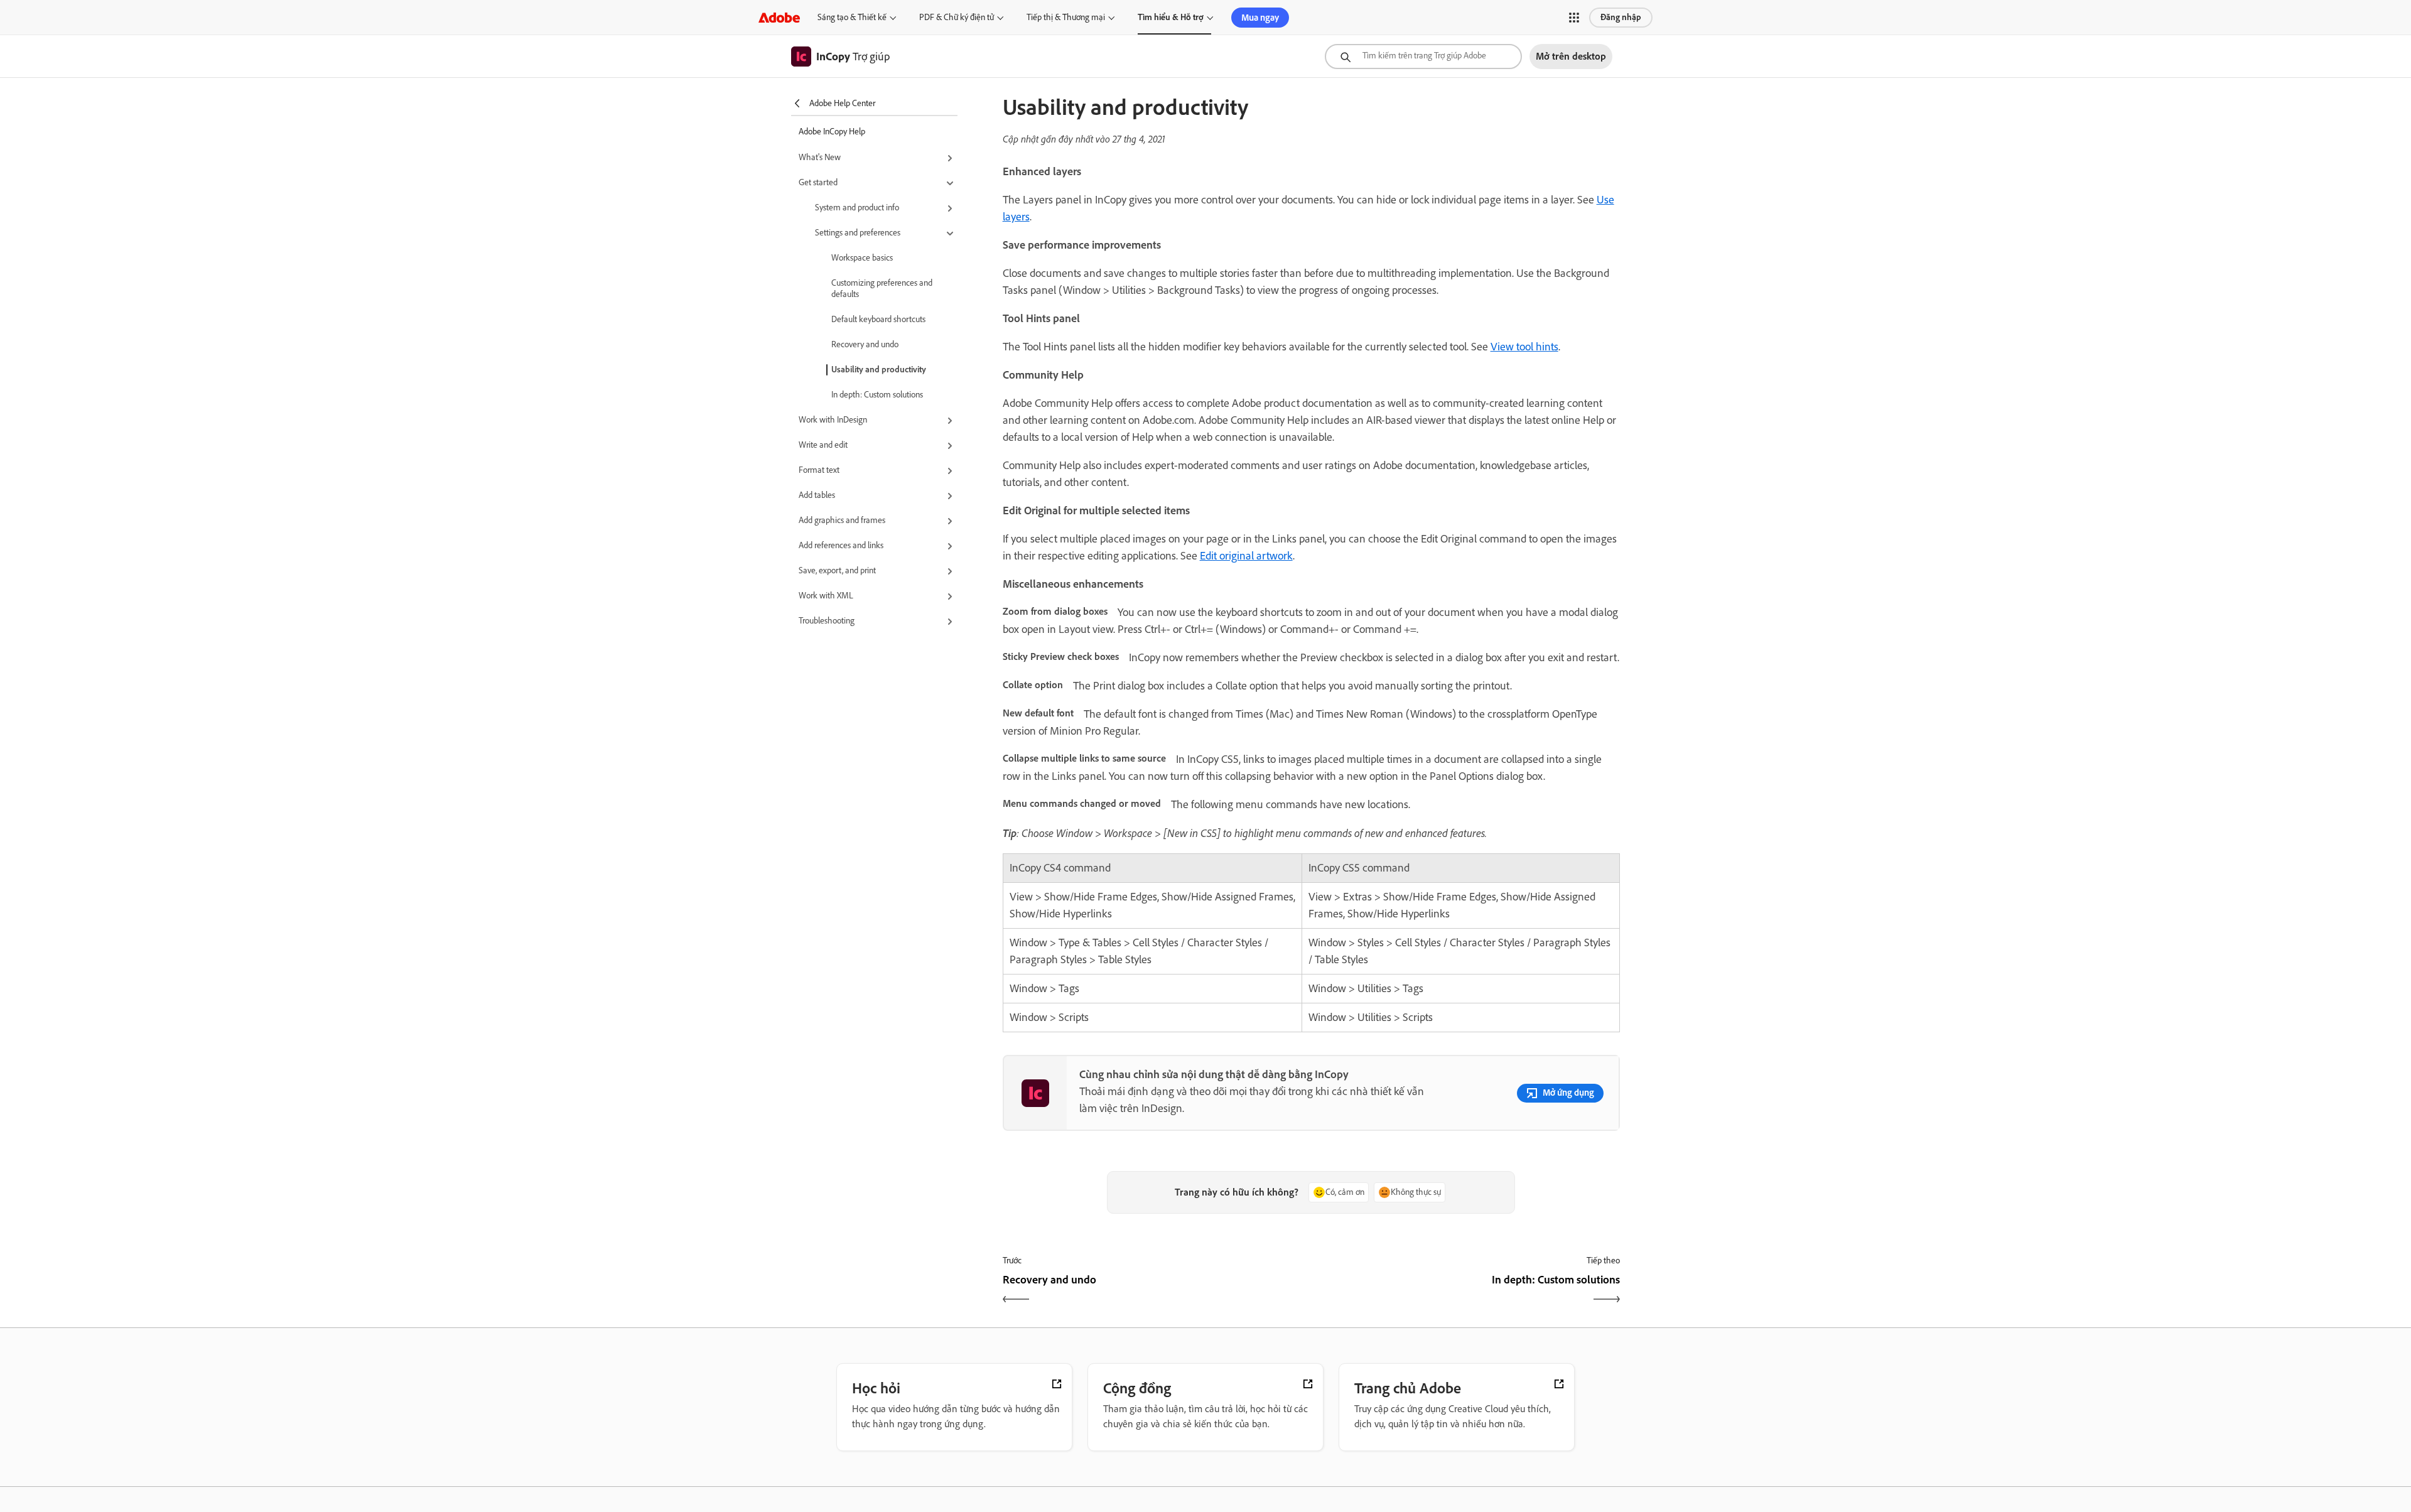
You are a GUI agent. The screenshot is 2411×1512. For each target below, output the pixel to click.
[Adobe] (779, 17)
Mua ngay (1260, 18)
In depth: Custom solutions (877, 395)
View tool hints (1524, 347)
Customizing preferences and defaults (882, 289)
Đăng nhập (1621, 17)
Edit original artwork (1246, 556)
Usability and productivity (879, 370)
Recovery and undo (865, 344)
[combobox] (1423, 57)
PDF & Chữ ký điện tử (957, 17)
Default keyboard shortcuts (878, 319)
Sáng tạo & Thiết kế (852, 17)
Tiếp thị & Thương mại (1066, 17)
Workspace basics (862, 258)
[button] (1574, 18)
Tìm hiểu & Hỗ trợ (1171, 17)
